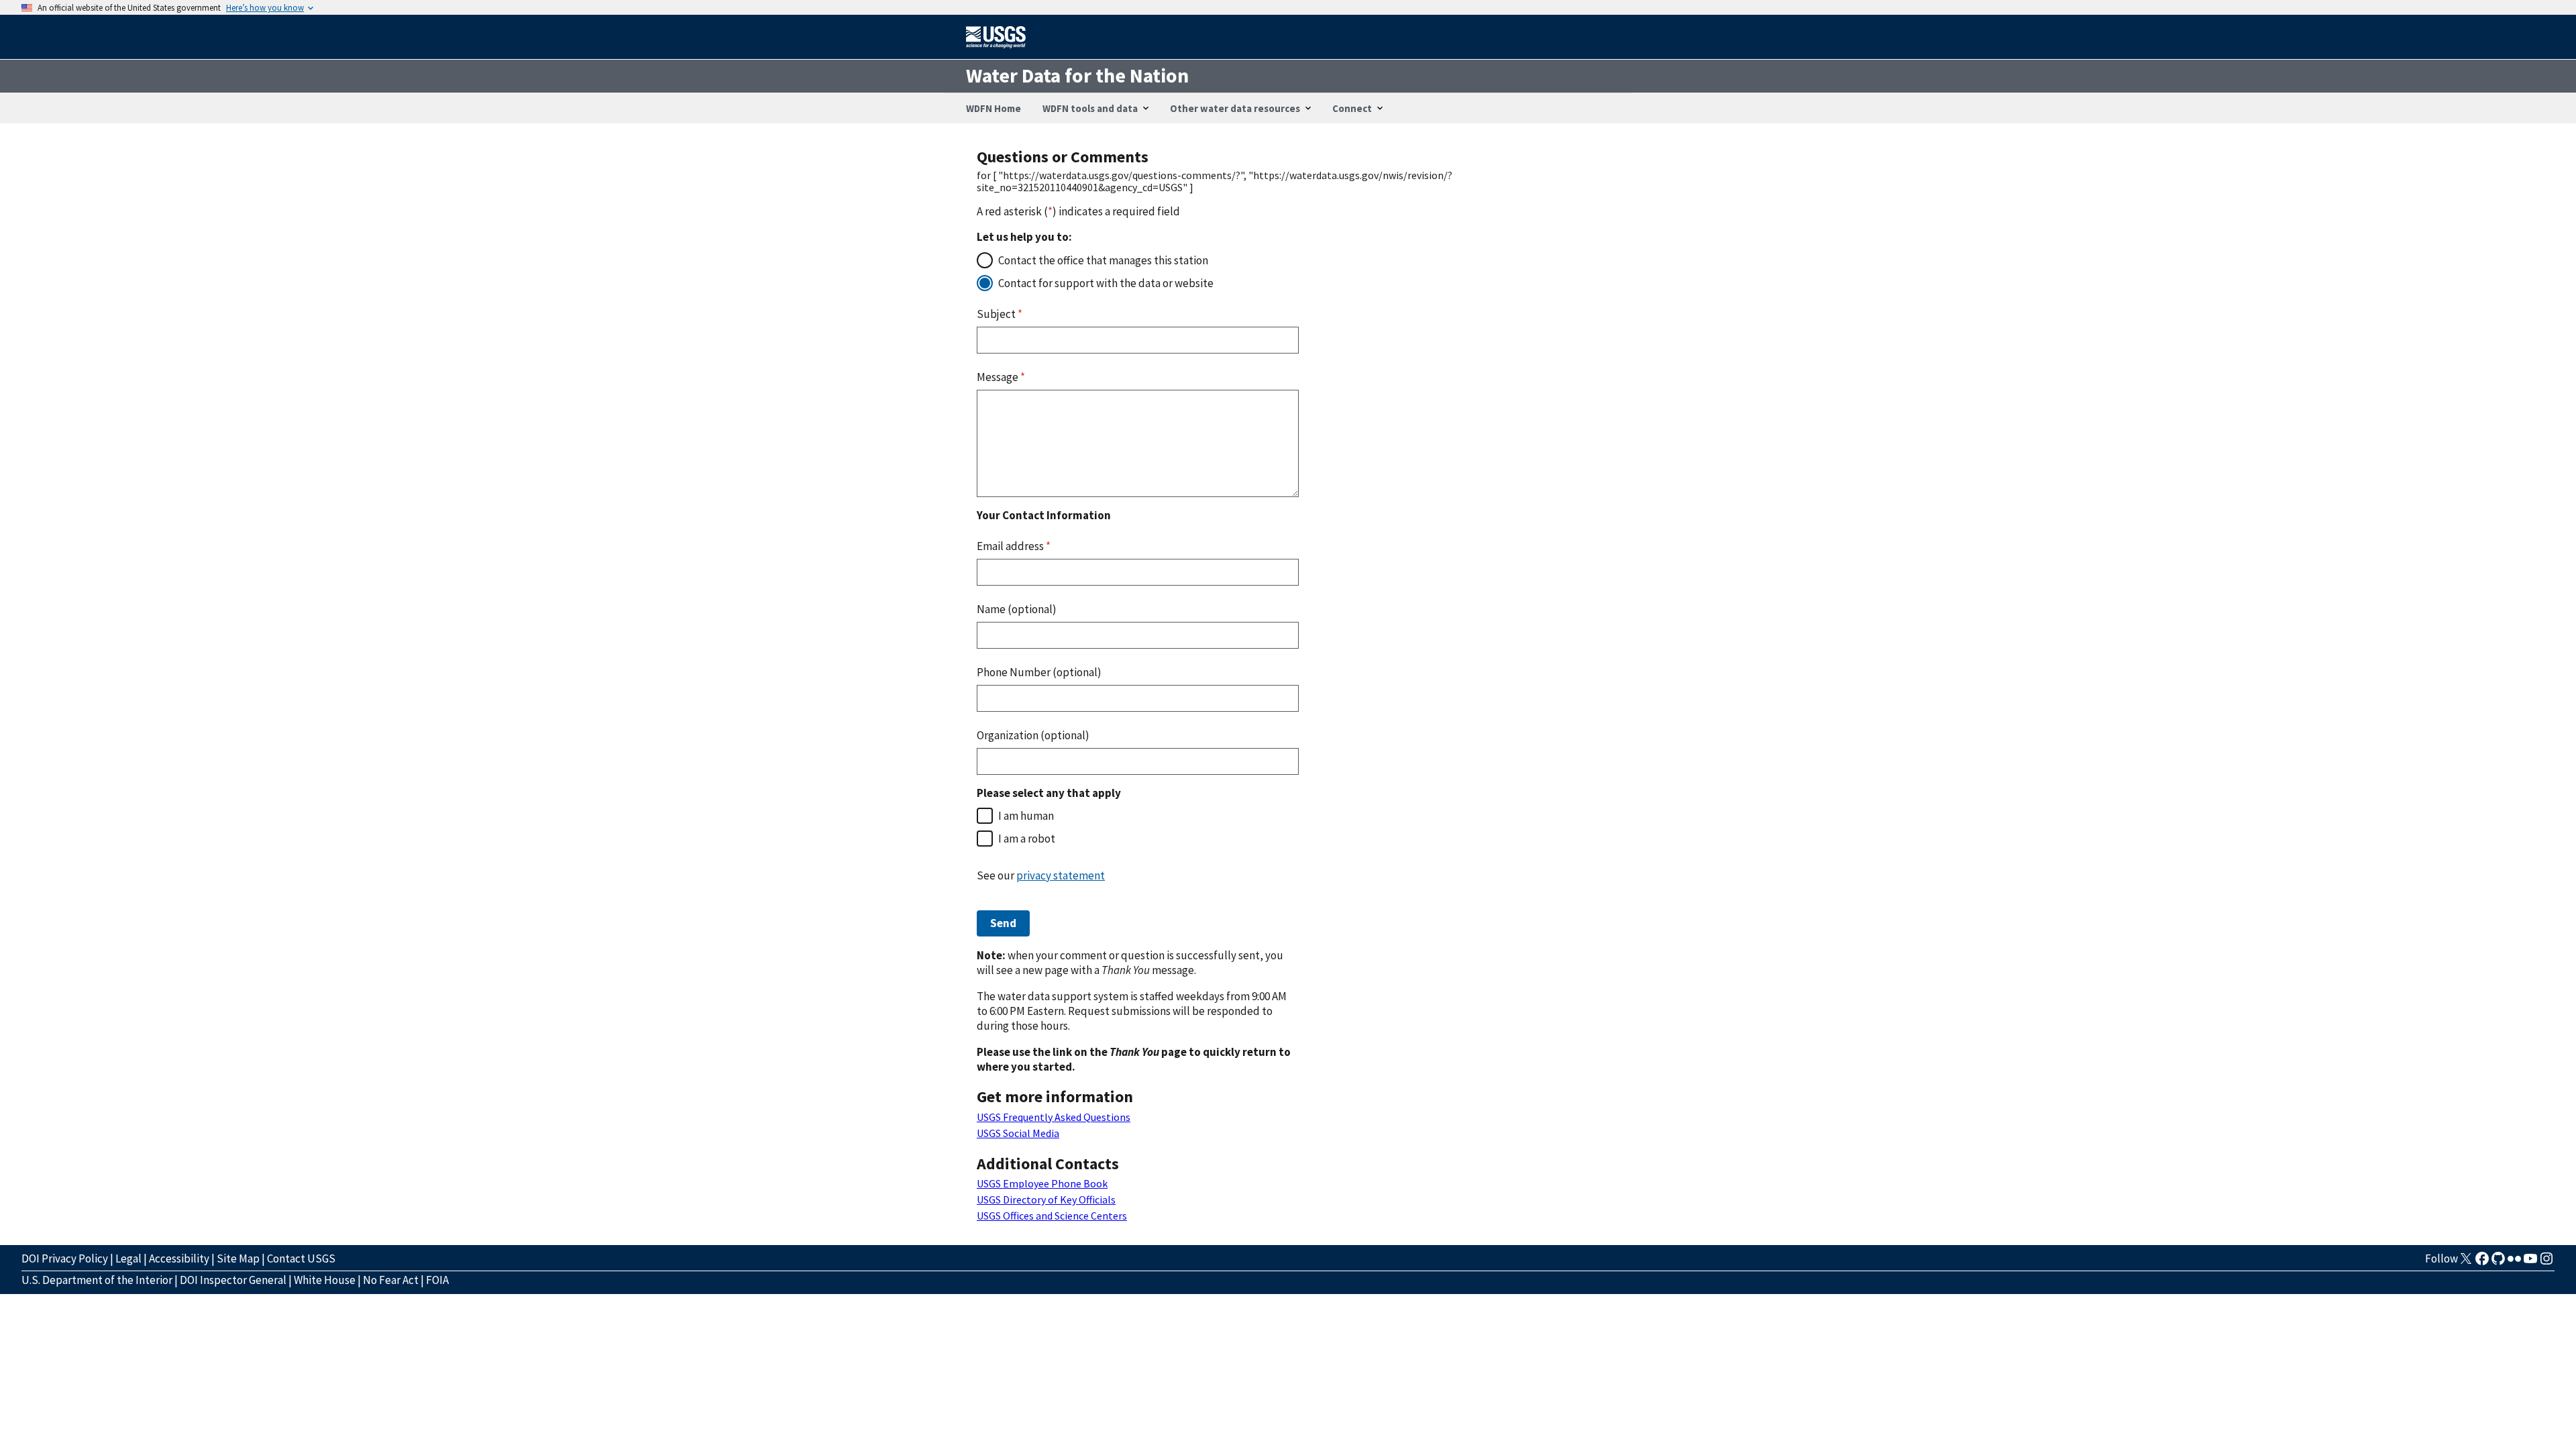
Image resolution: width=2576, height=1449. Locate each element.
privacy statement (1061, 875)
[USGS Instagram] (2546, 1263)
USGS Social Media (1018, 1133)
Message (1001, 377)
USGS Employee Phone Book (1042, 1183)
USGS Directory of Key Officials (1046, 1199)
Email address (1014, 546)
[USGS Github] (2498, 1263)
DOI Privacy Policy (65, 1258)
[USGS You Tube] (2530, 1263)
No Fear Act (391, 1280)
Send (1003, 923)
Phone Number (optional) (1039, 672)
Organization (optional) (1033, 735)
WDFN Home (994, 108)
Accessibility (179, 1258)
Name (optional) (1017, 609)
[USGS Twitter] (2466, 1263)
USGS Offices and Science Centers (1052, 1216)
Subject (1000, 314)
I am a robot (1027, 839)
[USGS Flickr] (2514, 1263)
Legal (128, 1258)
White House (325, 1280)
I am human (1026, 816)
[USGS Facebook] (2482, 1263)
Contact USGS (301, 1258)
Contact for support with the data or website (1106, 283)
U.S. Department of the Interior (97, 1280)
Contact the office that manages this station (1103, 260)
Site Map (238, 1258)
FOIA (437, 1280)
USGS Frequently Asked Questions (1054, 1117)
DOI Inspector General (233, 1280)
